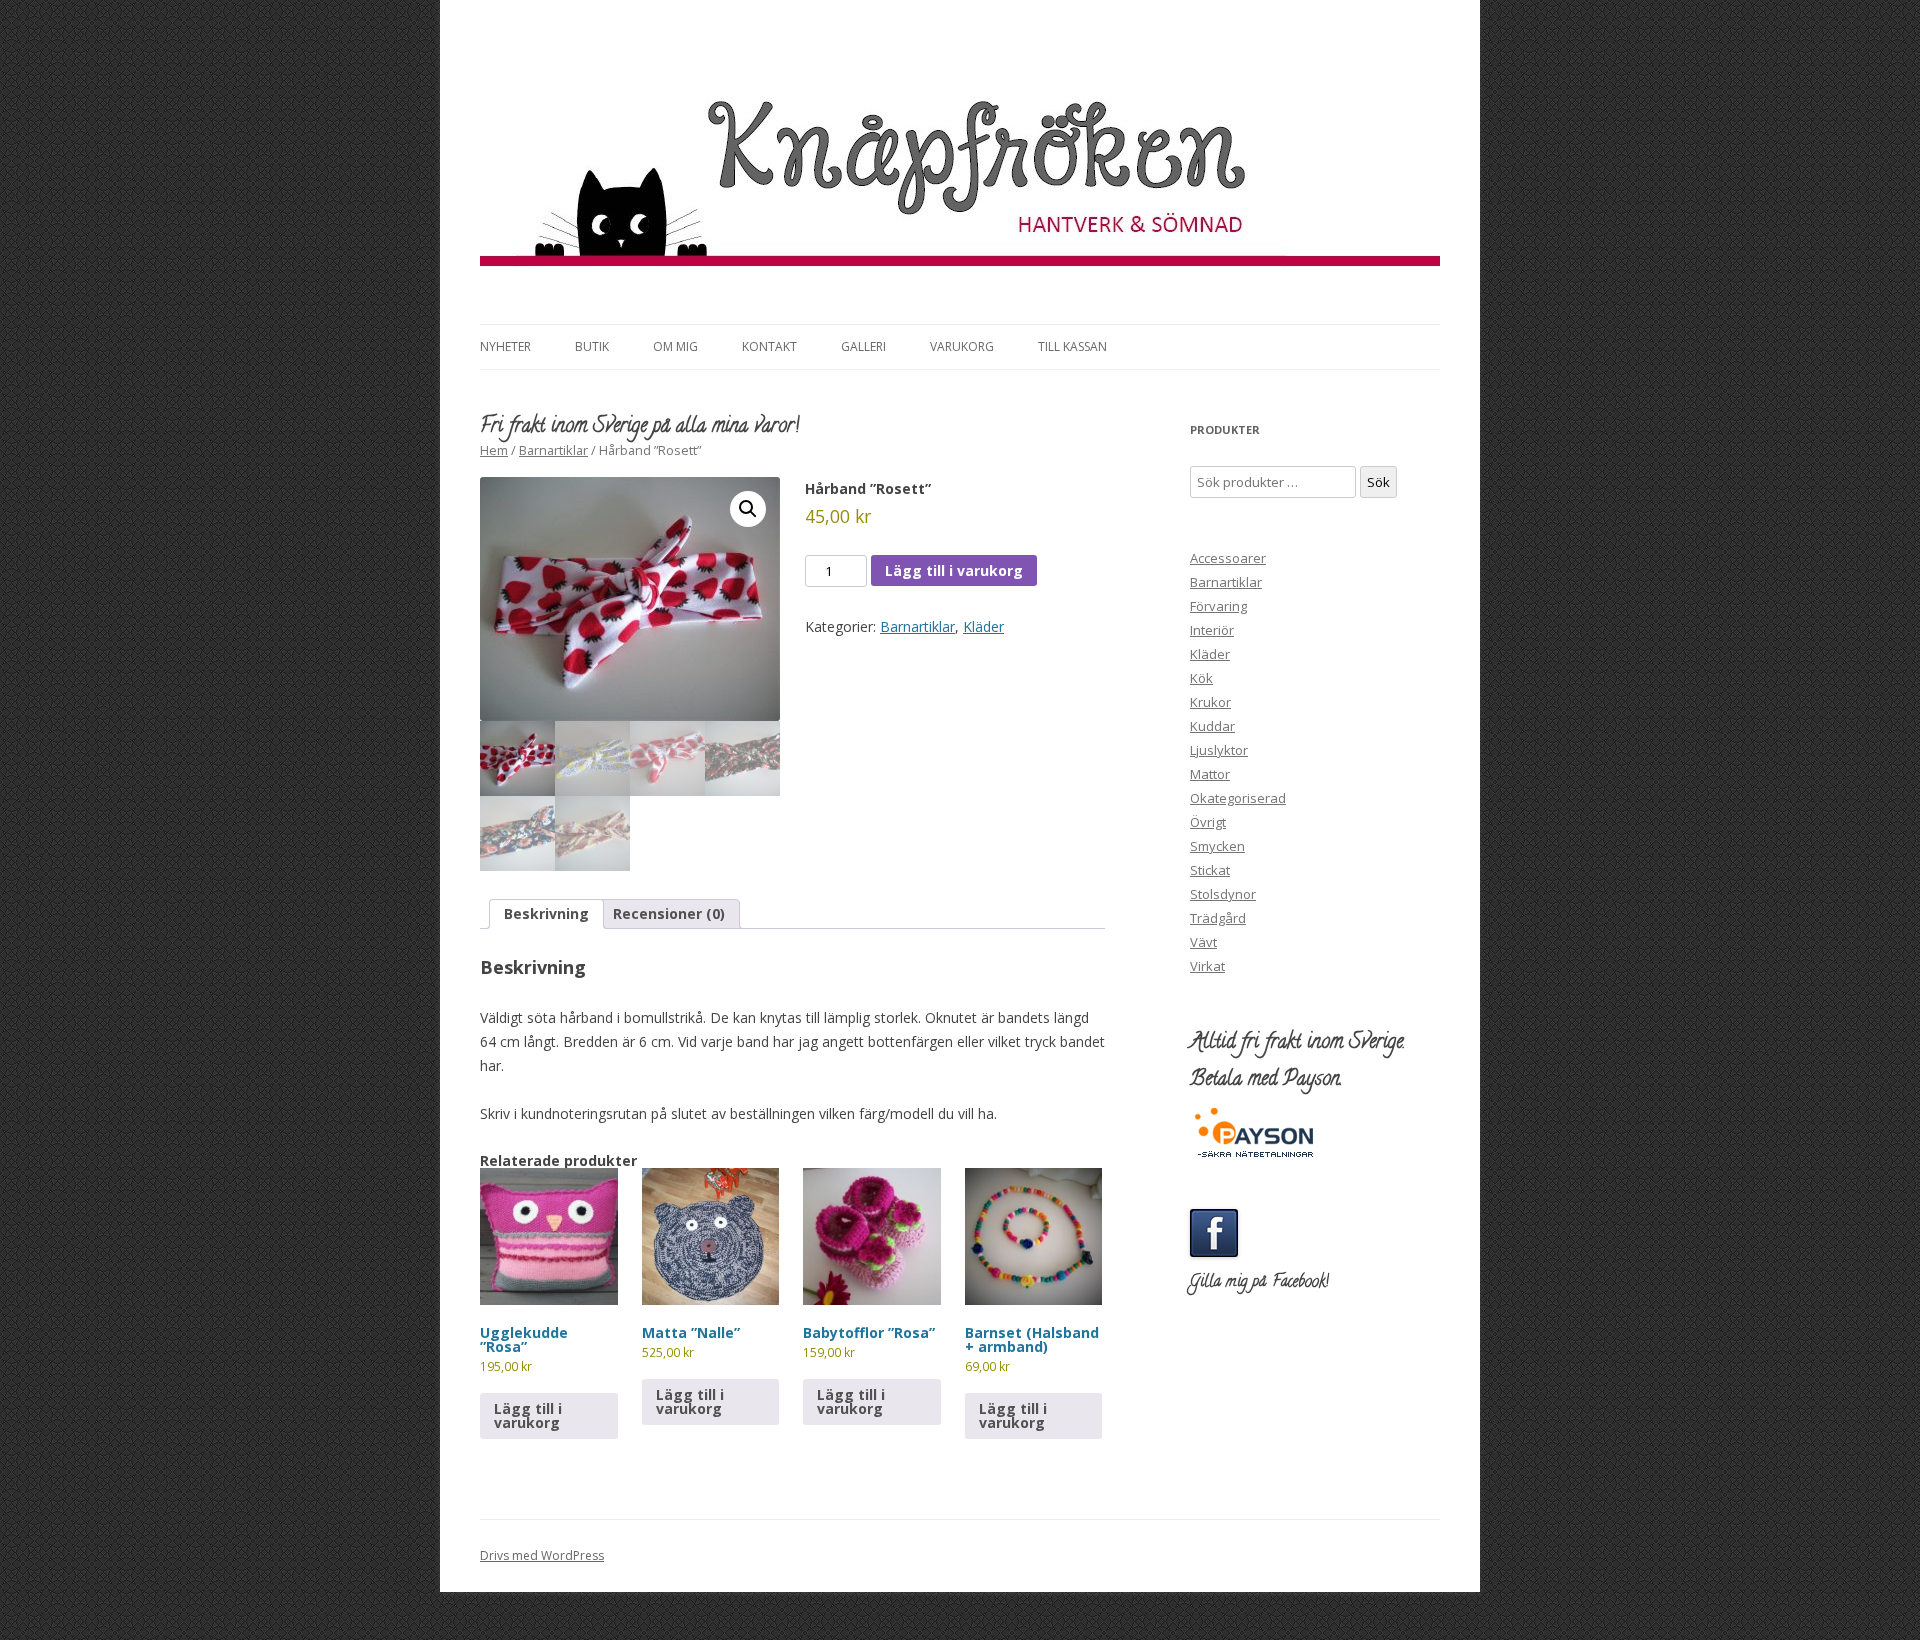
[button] (748, 509)
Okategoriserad (1238, 798)
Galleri (863, 346)
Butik (592, 346)
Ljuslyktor (1219, 750)
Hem (494, 450)
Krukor (1210, 702)
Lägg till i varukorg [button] (528, 1415)
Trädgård (1218, 918)
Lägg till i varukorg (954, 570)
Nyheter (505, 346)
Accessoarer (1228, 558)
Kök (1201, 678)
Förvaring (1218, 606)
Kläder (983, 626)
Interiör (1212, 630)
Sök (1378, 482)
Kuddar (1212, 726)
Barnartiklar (553, 450)
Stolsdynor (1223, 894)
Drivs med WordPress (542, 1555)
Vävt (1203, 942)
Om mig (675, 346)
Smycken (1217, 846)
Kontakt (769, 346)
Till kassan (1072, 346)
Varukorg (962, 346)
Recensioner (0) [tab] (669, 913)
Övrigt (1208, 822)
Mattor (1210, 774)
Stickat (1210, 870)
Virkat (1207, 966)
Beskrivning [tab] (546, 913)
